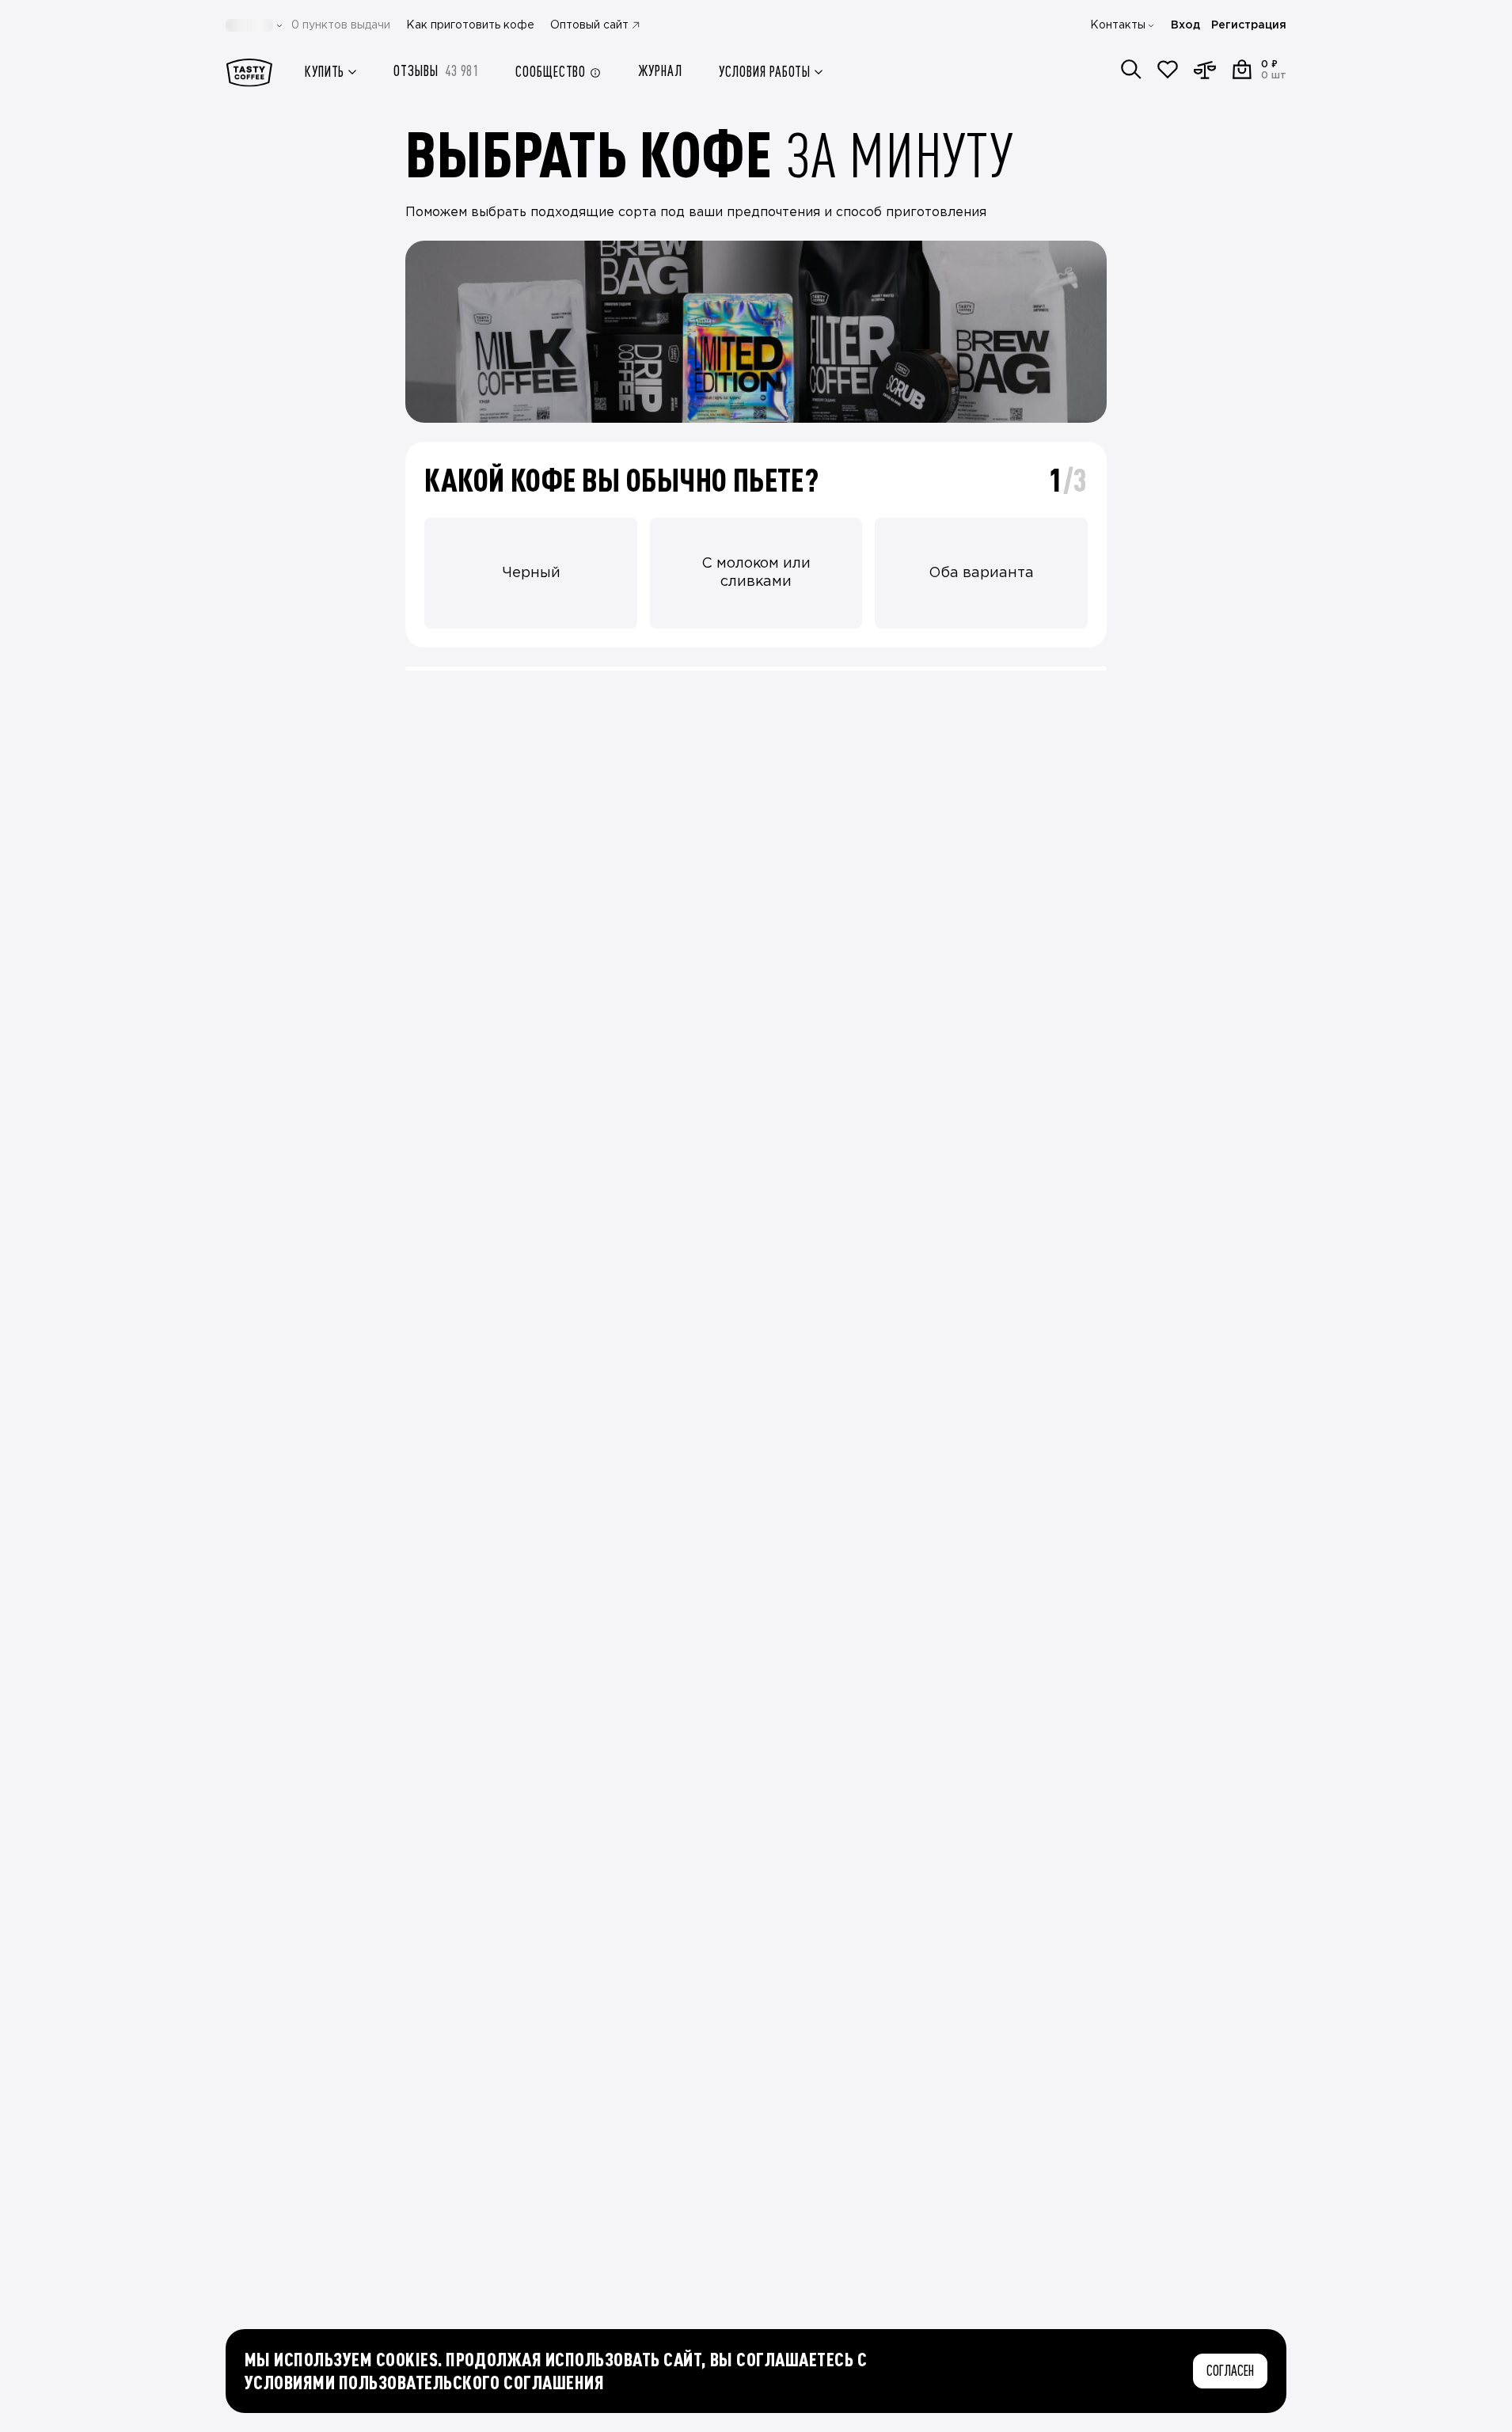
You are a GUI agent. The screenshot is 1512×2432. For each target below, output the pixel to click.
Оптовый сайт (589, 25)
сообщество (551, 72)
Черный (531, 573)
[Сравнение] (1205, 70)
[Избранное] (1168, 70)
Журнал (660, 71)
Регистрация (1249, 25)
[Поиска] (1131, 70)
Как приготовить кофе (470, 25)
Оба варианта (981, 573)
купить (325, 72)
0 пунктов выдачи (341, 25)
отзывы (436, 71)
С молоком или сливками (756, 573)
